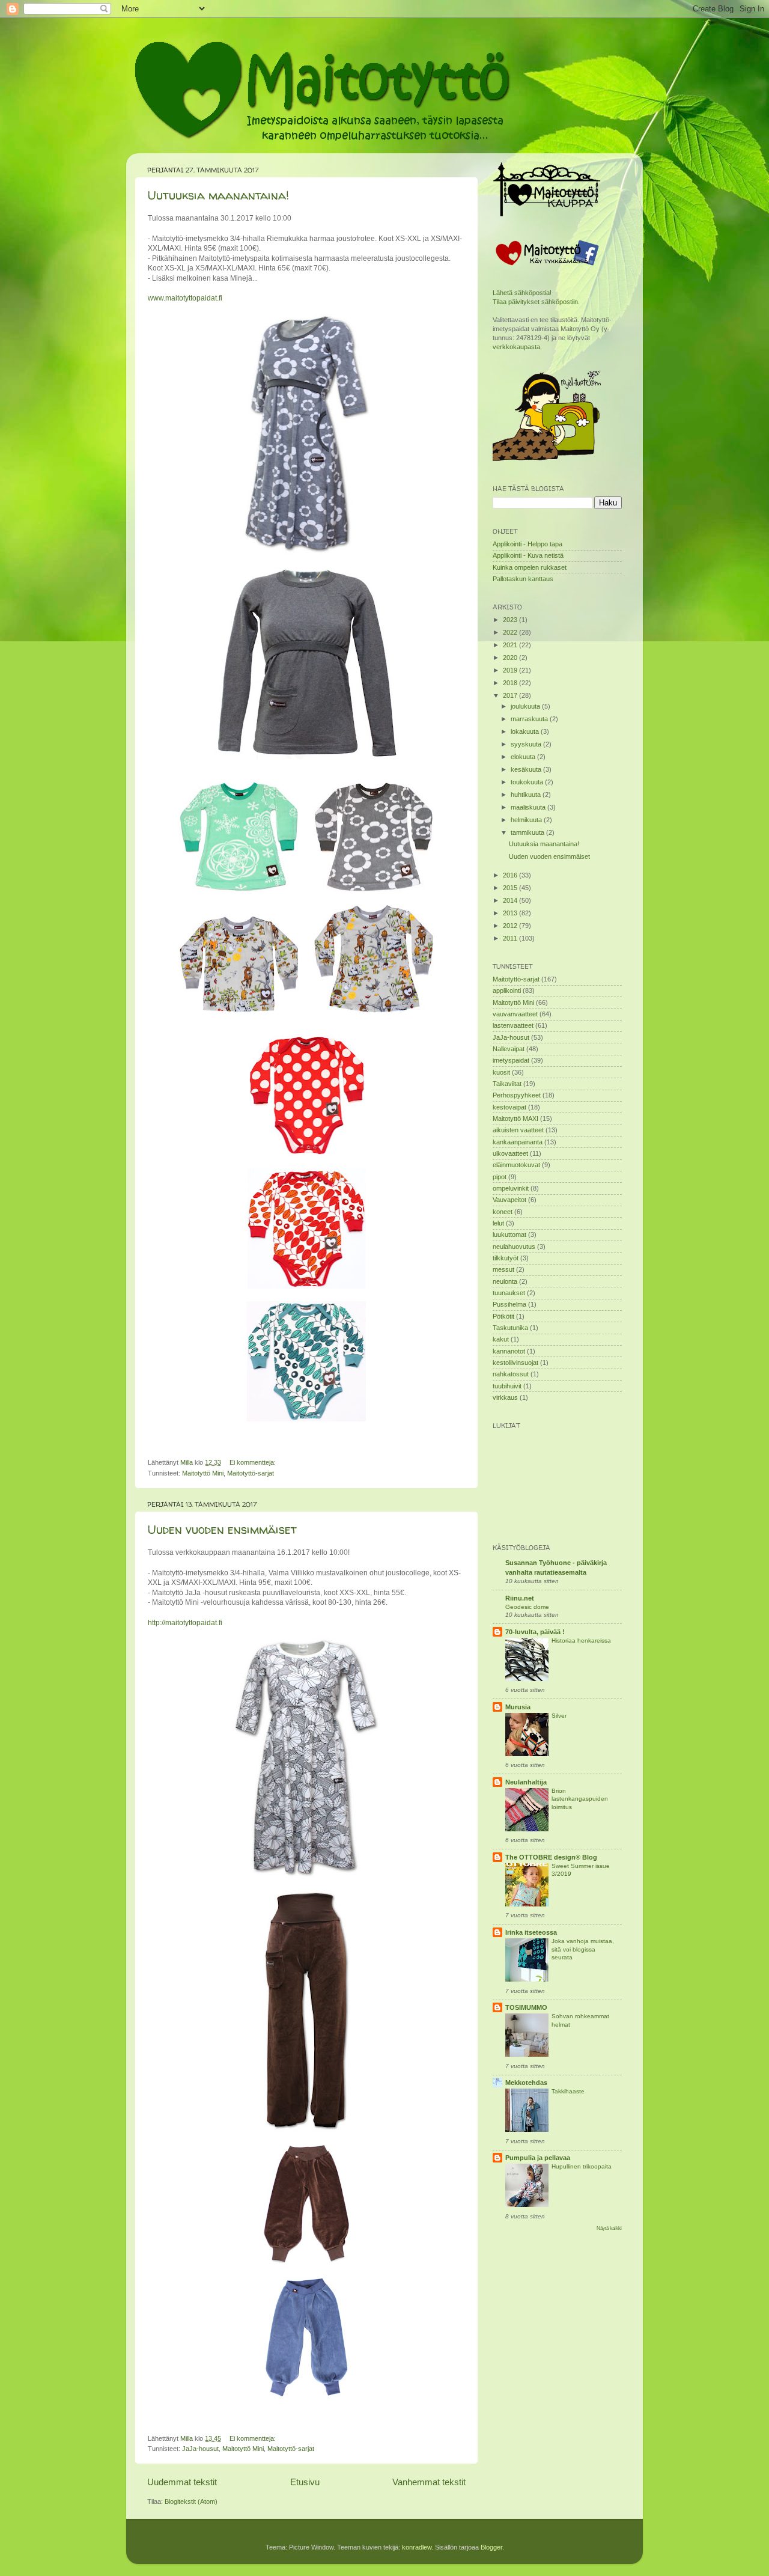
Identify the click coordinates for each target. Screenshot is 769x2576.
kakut (501, 1339)
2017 (511, 695)
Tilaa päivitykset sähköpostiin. (536, 302)
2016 (511, 875)
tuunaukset (509, 1293)
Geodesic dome (527, 1607)
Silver (559, 1716)
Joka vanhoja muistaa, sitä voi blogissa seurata (583, 1949)
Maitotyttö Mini (203, 1473)
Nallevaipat (509, 1049)
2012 (511, 926)
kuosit (501, 1072)
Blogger (491, 2547)
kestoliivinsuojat (515, 1363)
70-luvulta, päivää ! (535, 1632)
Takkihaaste (568, 2091)
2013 (511, 913)
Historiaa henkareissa (581, 1641)
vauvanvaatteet (515, 1014)
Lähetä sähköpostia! (522, 293)
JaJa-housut (200, 2449)
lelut (498, 1223)
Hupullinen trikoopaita (582, 2166)
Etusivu (305, 2482)
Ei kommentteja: (254, 1462)
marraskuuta (530, 719)
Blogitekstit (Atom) (191, 2501)
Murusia (518, 1707)
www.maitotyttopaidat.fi (185, 298)
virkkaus (505, 1397)
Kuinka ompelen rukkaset (530, 567)
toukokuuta (528, 782)
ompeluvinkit (511, 1188)
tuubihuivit (507, 1386)
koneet (503, 1212)
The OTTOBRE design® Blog (551, 1857)
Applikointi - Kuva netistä (528, 555)
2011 (511, 938)
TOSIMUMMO (526, 2007)
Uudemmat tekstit (182, 2482)
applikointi (507, 990)
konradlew (417, 2547)
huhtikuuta (527, 795)
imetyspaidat (511, 1060)
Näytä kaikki (609, 2228)
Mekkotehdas (526, 2083)
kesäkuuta (527, 769)
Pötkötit (503, 1316)
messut (503, 1269)
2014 (511, 900)
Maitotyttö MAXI (515, 1119)
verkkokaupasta (516, 347)
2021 (511, 645)
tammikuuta (528, 832)
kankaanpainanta (518, 1142)
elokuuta (524, 757)
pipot (500, 1177)
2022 (511, 632)
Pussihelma (509, 1304)
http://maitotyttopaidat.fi (185, 1623)
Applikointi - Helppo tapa (527, 544)
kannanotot (509, 1351)
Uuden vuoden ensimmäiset (222, 1529)
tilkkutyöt (506, 1258)
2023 (511, 620)
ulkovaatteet (510, 1153)
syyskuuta (527, 744)
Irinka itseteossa (531, 1932)
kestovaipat (509, 1107)
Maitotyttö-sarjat (251, 1473)
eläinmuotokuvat (516, 1165)
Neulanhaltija (526, 1782)
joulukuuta (526, 706)
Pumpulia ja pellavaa (538, 2158)
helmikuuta (527, 820)
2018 (511, 683)
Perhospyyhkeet (517, 1095)
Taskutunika (510, 1328)
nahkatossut (511, 1374)
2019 (511, 670)
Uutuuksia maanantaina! (218, 195)
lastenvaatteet (513, 1025)
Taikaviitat (507, 1084)
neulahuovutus (514, 1247)
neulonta (505, 1281)
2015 (511, 888)
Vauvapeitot (509, 1200)
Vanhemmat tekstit (429, 2482)
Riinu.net (520, 1598)
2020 (511, 658)
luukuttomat (509, 1235)
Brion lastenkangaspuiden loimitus (580, 1799)
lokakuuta (526, 731)
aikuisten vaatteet (518, 1130)
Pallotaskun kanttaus (523, 579)
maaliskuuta (529, 807)
